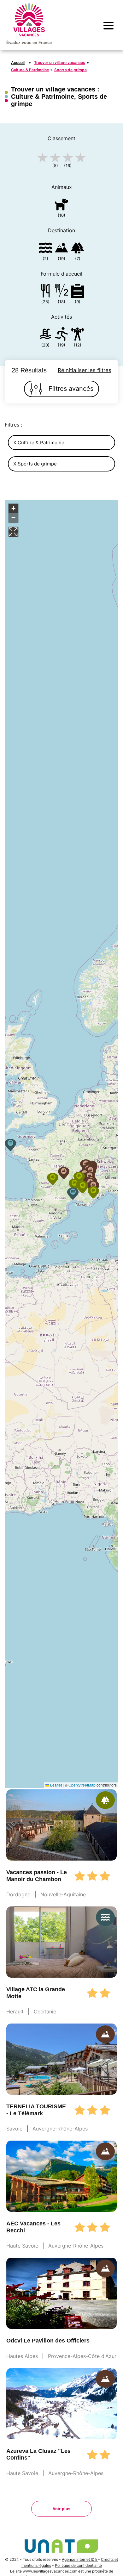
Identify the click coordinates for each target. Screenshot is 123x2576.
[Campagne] (78, 249)
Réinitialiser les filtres (85, 370)
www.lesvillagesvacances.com (50, 2571)
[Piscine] (45, 335)
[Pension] (45, 292)
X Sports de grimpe (35, 464)
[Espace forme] (78, 335)
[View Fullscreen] (13, 532)
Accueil (18, 62)
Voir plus (61, 2509)
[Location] (78, 292)
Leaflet (56, 1785)
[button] (73, 1194)
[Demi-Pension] (61, 292)
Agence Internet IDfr (80, 2559)
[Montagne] (61, 249)
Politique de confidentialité (78, 2565)
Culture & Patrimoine (30, 70)
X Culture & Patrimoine (39, 443)
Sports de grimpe (70, 70)
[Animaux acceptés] (61, 206)
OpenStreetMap (82, 1785)
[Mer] (45, 249)
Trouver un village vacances (60, 62)
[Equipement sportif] (61, 335)
